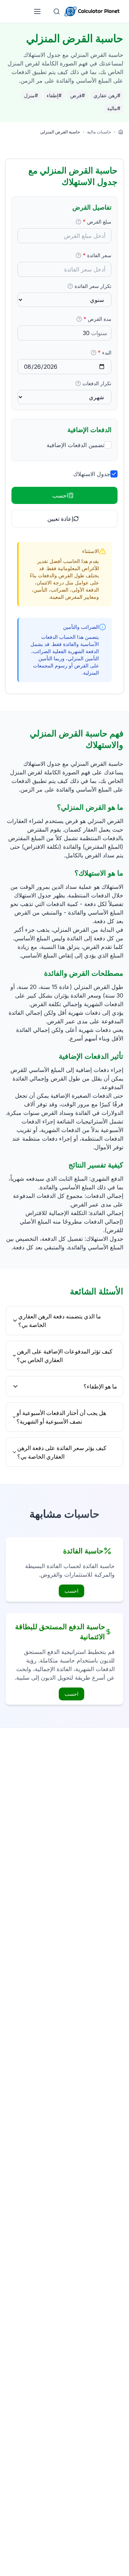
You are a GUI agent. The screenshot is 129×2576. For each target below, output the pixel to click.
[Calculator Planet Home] (92, 11)
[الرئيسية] (121, 132)
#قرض (78, 95)
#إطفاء (54, 95)
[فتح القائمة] (37, 11)
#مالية (114, 108)
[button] (78, 222)
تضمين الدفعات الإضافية (75, 445)
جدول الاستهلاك (92, 474)
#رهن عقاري (107, 95)
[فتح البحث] (57, 11)
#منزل (31, 95)
